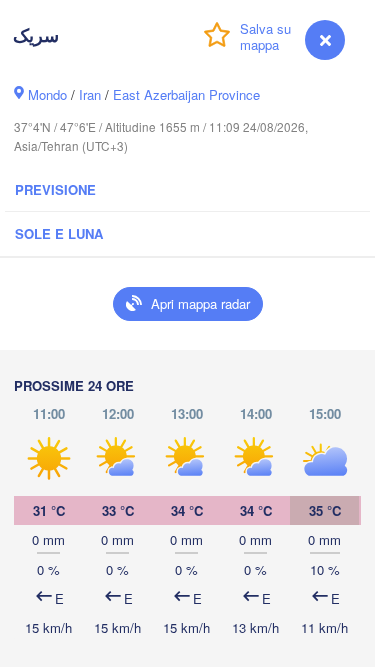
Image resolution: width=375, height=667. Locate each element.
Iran (90, 94)
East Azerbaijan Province (186, 94)
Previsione (55, 189)
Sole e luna (59, 233)
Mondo (47, 94)
